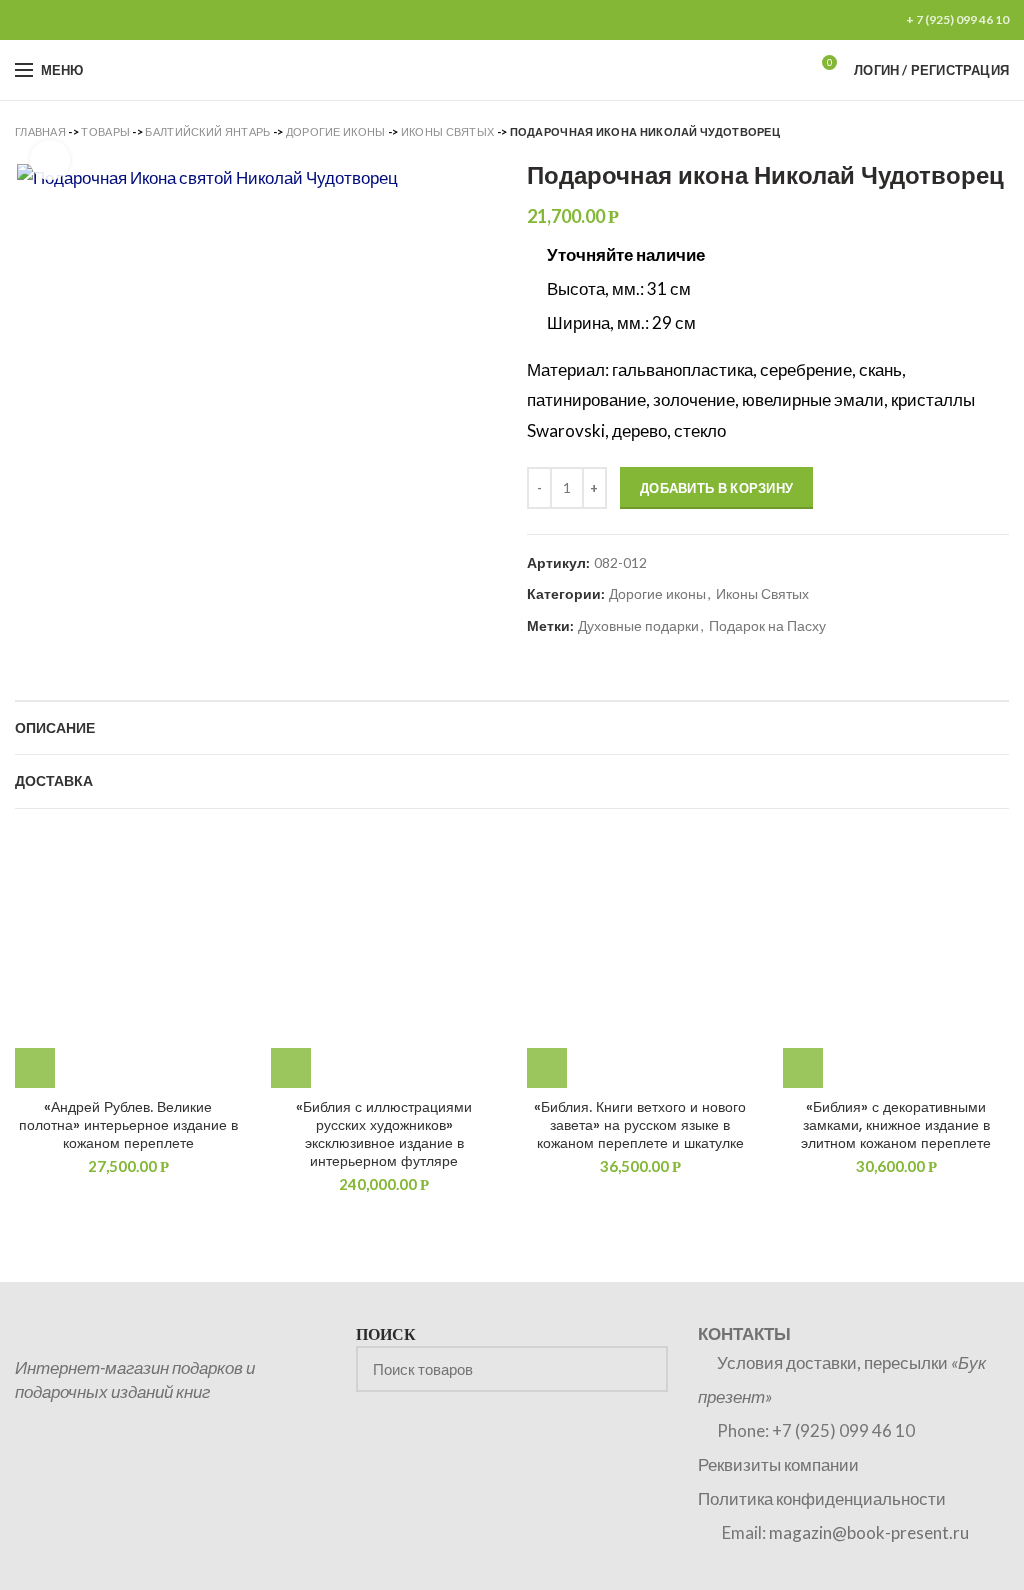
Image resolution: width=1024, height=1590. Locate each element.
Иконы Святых (448, 131)
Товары (105, 131)
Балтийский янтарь (207, 131)
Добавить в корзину (716, 488)
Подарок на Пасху (767, 626)
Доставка (54, 781)
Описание (55, 728)
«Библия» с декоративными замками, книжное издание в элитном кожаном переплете (896, 1125)
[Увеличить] (50, 160)
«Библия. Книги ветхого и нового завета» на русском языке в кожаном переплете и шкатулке (640, 1125)
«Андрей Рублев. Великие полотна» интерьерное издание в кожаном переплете (128, 1125)
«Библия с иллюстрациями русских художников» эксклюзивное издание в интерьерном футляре (384, 1134)
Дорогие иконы (336, 131)
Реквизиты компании (778, 1464)
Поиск (641, 1369)
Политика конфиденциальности (822, 1498)
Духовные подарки (638, 626)
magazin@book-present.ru (869, 1532)
